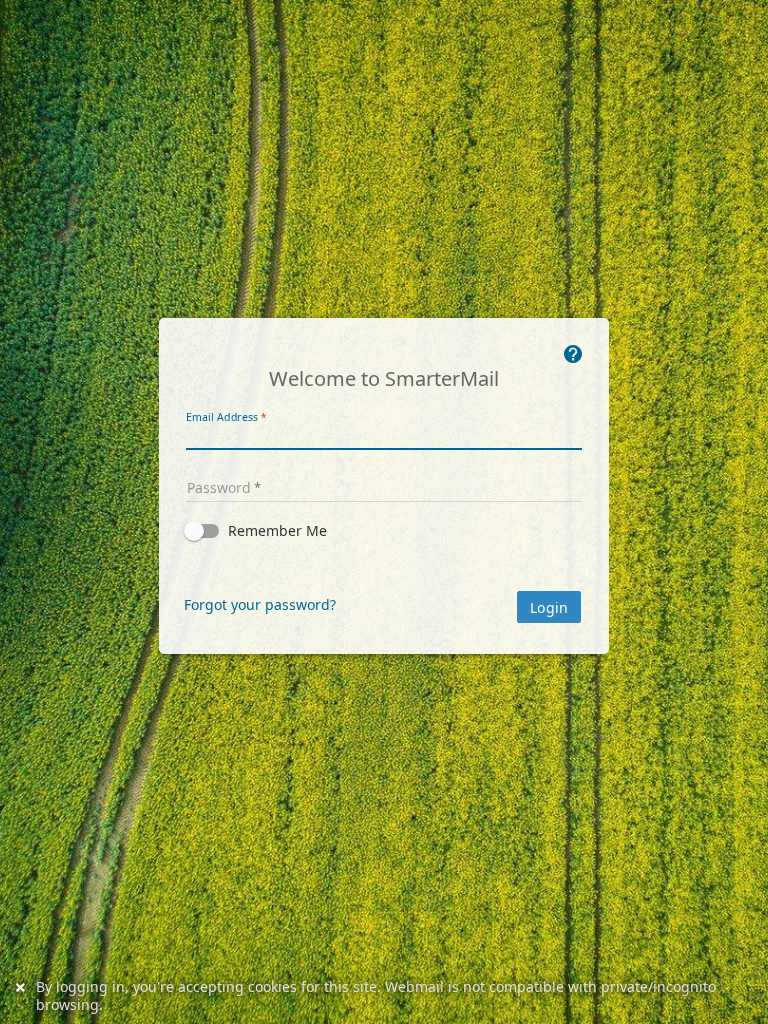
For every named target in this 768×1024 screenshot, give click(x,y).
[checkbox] (384, 531)
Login (549, 608)
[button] (384, 531)
